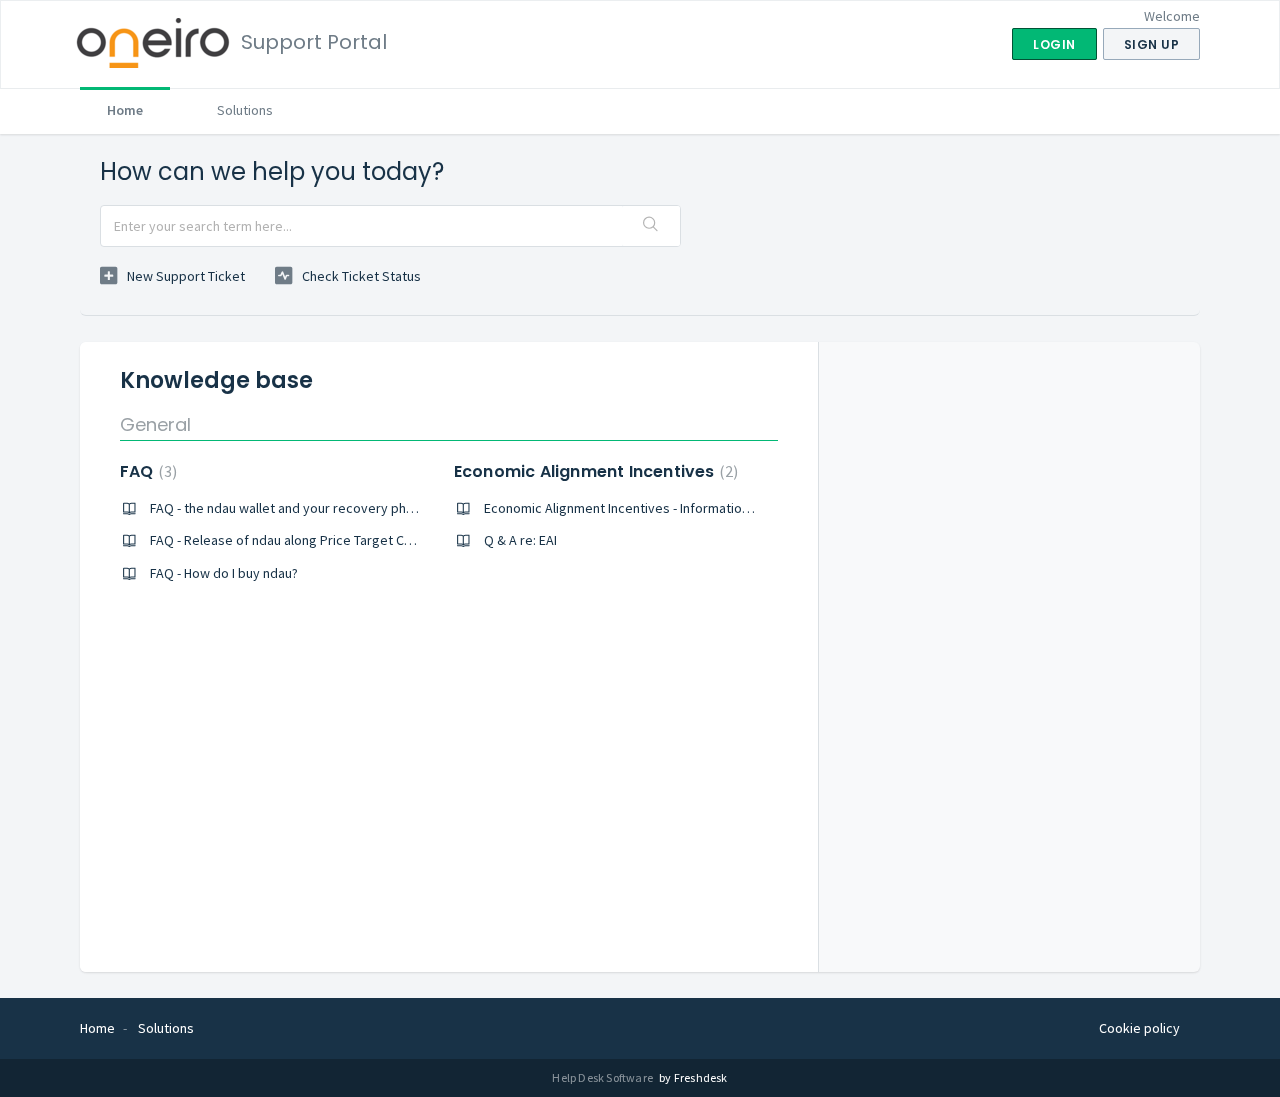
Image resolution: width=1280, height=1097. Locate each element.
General (155, 424)
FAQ (146, 471)
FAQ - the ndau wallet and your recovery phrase (291, 508)
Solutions (245, 110)
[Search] (651, 226)
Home (125, 110)
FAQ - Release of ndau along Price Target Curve (290, 540)
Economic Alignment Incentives (593, 471)
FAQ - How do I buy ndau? (224, 573)
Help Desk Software (603, 1077)
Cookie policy (1139, 1028)
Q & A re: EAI (520, 540)
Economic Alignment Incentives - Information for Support (653, 508)
